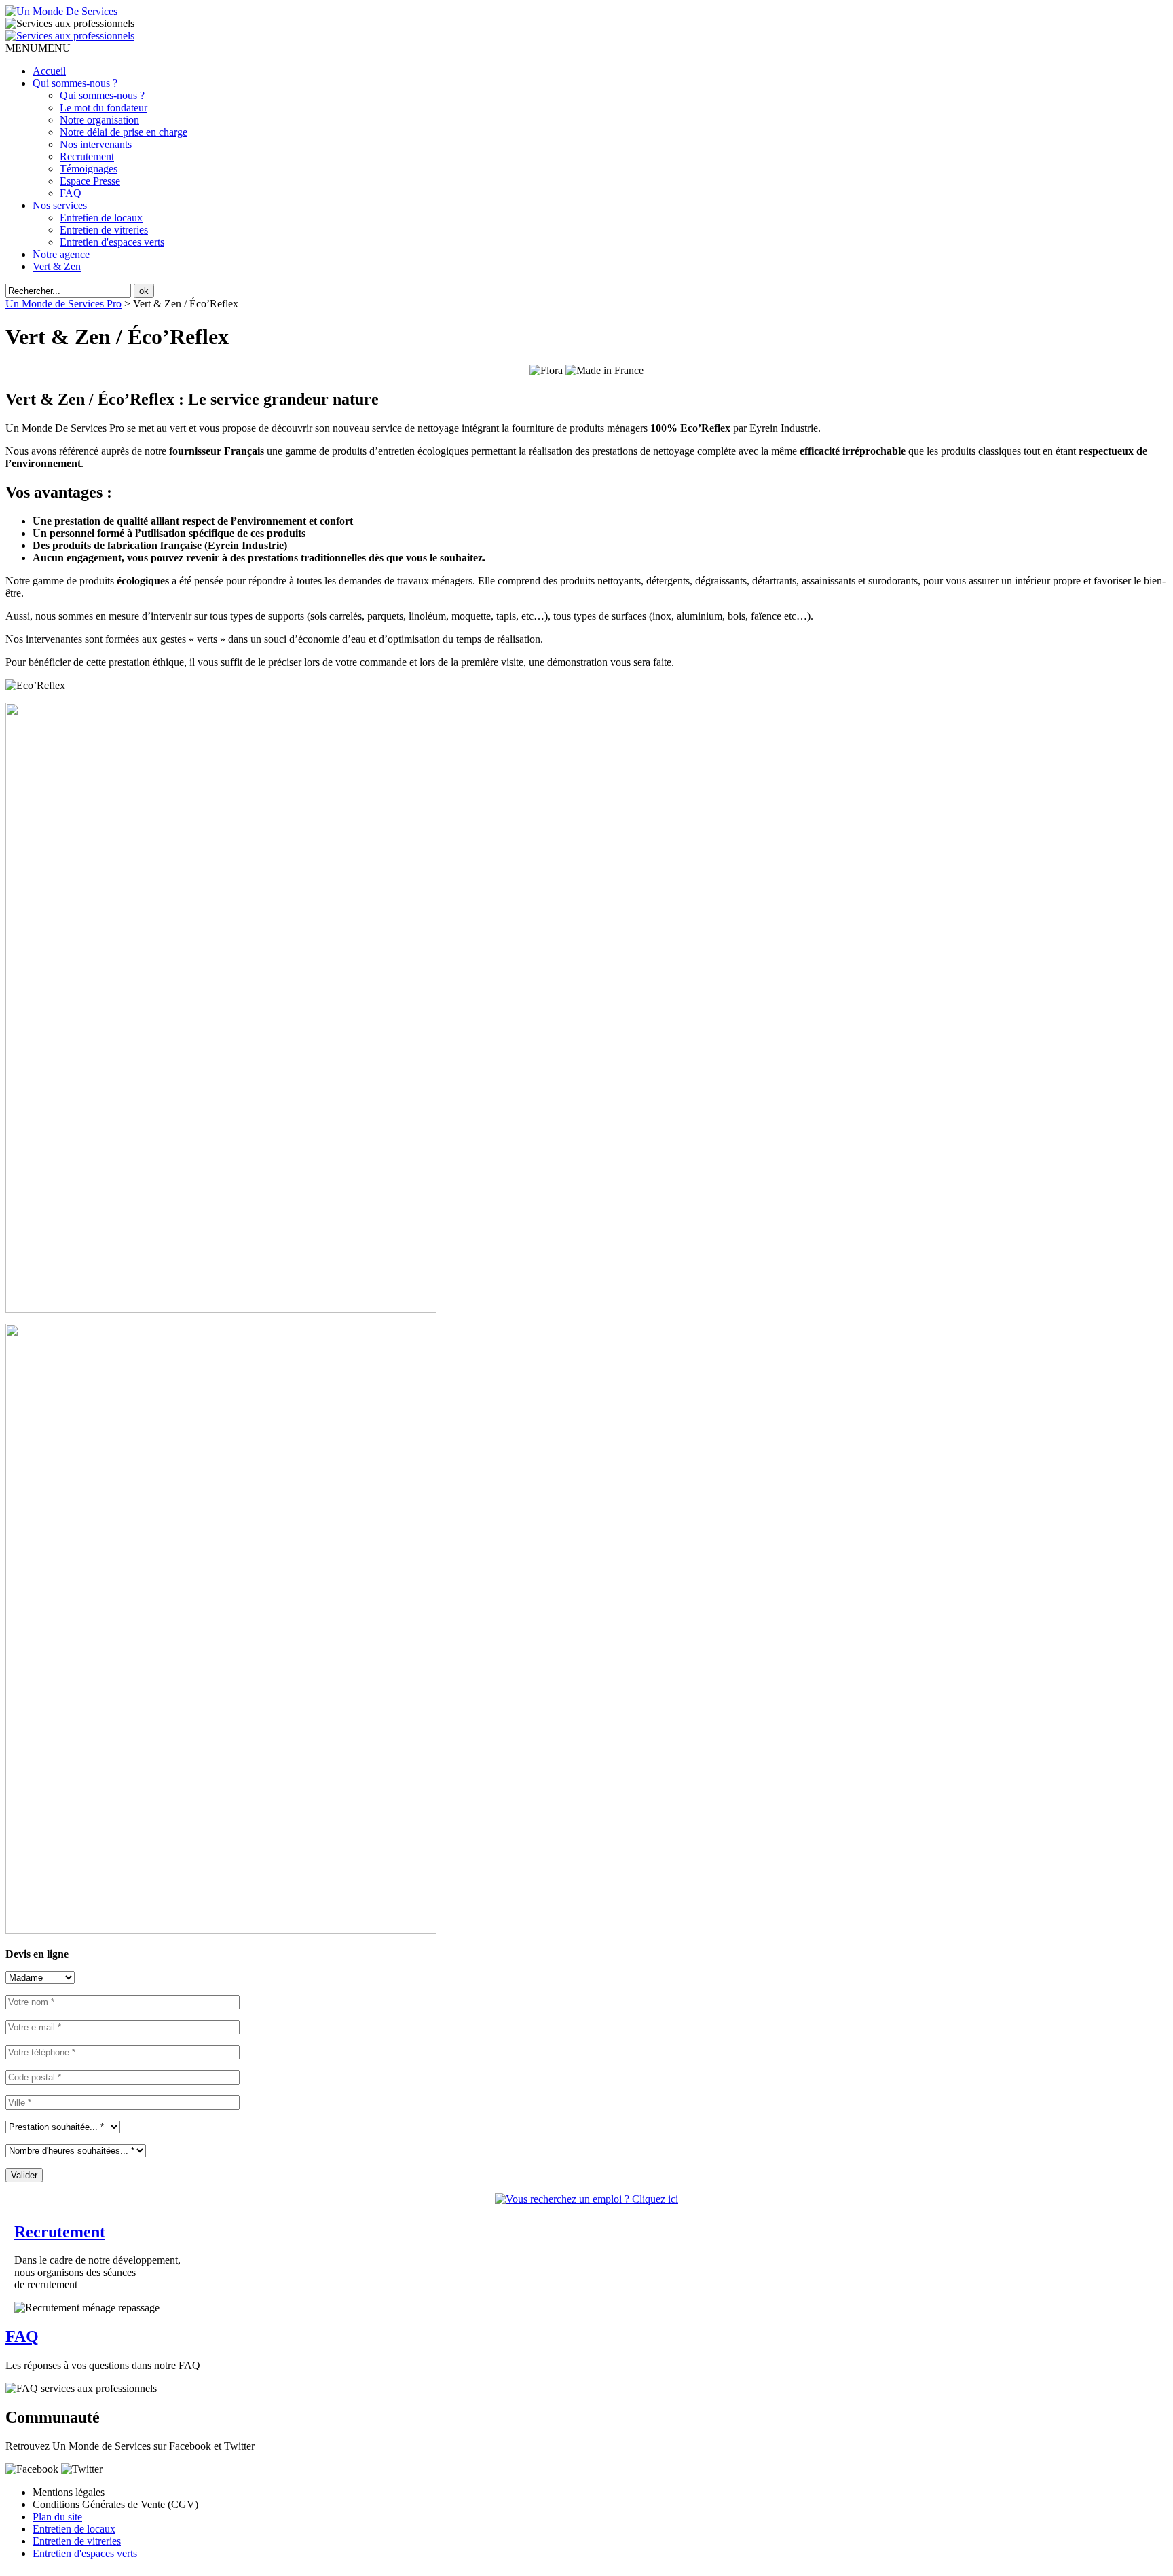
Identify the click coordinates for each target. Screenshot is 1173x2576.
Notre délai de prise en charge (124, 132)
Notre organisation (99, 120)
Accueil (49, 71)
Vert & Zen (57, 266)
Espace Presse (90, 181)
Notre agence (61, 254)
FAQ (71, 193)
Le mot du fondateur (104, 108)
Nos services (60, 205)
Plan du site (57, 2517)
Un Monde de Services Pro (63, 304)
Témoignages (89, 169)
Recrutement (87, 156)
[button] (38, 48)
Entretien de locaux (101, 218)
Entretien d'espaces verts (112, 242)
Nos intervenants (96, 144)
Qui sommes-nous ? (75, 83)
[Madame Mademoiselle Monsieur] (40, 1977)
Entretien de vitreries (104, 230)
